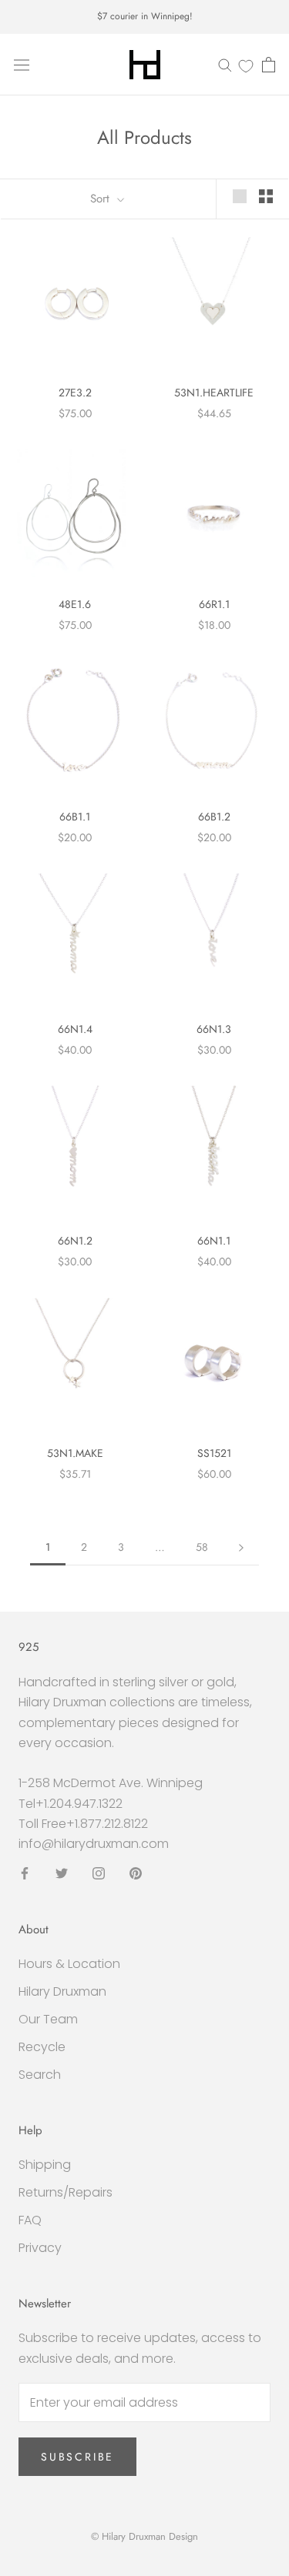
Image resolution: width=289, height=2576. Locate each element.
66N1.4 (75, 1029)
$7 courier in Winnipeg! (145, 16)
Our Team (48, 2019)
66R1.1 (214, 604)
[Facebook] (25, 1873)
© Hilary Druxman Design (144, 2536)
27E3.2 (75, 393)
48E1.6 (75, 604)
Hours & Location (69, 1964)
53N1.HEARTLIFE (214, 393)
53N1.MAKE (75, 1453)
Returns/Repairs (66, 2192)
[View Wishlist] (246, 65)
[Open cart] (269, 65)
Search (40, 2075)
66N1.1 (214, 1241)
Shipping (45, 2165)
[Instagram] (99, 1873)
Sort (102, 199)
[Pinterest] (136, 1873)
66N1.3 (214, 1029)
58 (202, 1547)
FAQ (30, 2220)
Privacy (40, 2248)
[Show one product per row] (240, 196)
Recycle (42, 2047)
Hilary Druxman (62, 1991)
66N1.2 (75, 1241)
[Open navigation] (22, 65)
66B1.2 (214, 817)
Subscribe (77, 2457)
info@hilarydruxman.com (94, 1844)
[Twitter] (62, 1873)
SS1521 (214, 1453)
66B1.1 (75, 817)
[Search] (225, 64)
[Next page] (241, 1547)
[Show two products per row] (266, 196)
